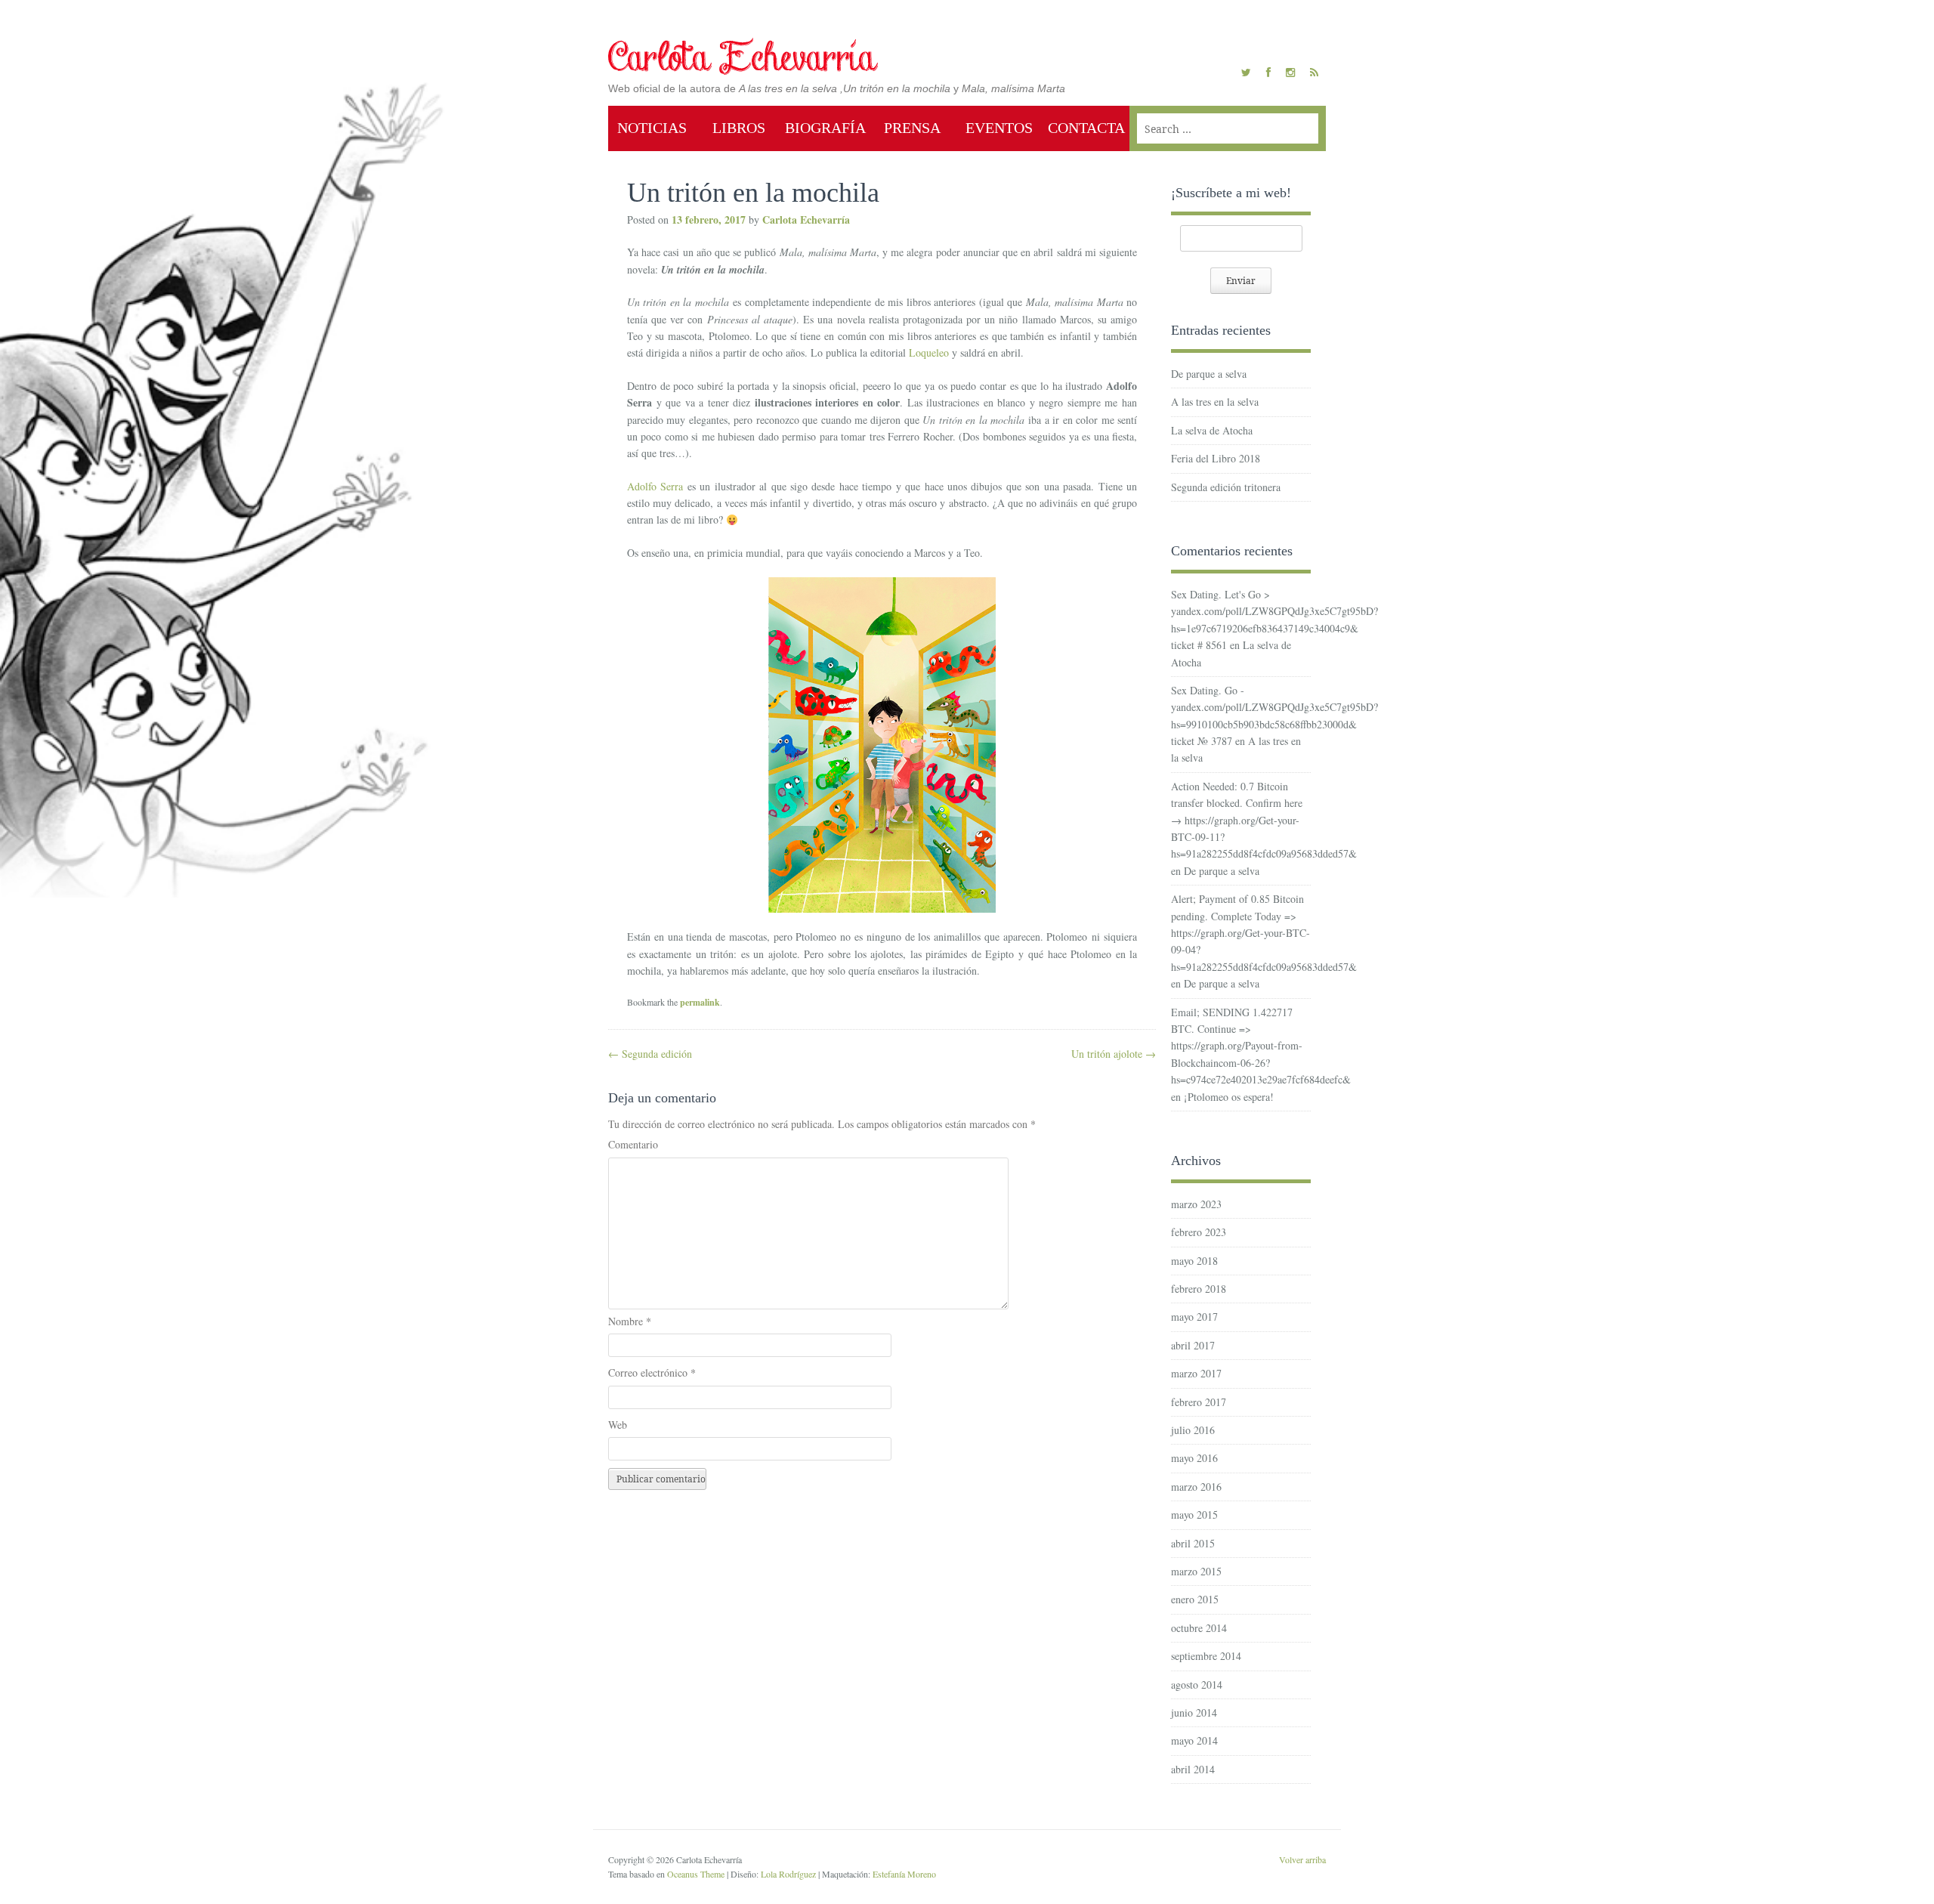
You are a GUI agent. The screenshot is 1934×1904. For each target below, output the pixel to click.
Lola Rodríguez (788, 1874)
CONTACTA (1086, 128)
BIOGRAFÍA (825, 128)
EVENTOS (999, 128)
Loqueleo (929, 352)
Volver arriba (1302, 1859)
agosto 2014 (1197, 1685)
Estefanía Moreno (904, 1874)
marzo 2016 (1196, 1487)
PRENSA (912, 128)
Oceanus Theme (696, 1874)
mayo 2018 (1194, 1261)
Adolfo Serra (655, 486)
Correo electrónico (652, 1372)
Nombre (630, 1321)
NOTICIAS (652, 128)
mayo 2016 (1194, 1458)
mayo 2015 (1194, 1515)
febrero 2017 (1199, 1402)
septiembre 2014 (1206, 1656)
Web (618, 1425)
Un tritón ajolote (1114, 1054)
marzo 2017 (1196, 1373)
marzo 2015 (1196, 1571)
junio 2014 (1194, 1712)
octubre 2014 (1199, 1628)
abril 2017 (1193, 1345)
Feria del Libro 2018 (1216, 458)
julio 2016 (1193, 1430)
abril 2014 (1193, 1769)
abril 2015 (1193, 1543)
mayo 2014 (1194, 1740)
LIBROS (739, 128)
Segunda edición (650, 1054)
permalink (700, 1002)
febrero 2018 (1199, 1289)
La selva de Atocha (1212, 430)
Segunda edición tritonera (1226, 487)
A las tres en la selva (1215, 402)
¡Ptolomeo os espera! (1229, 1097)
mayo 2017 (1194, 1317)
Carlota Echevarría (806, 219)
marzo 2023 (1196, 1204)
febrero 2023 (1199, 1232)
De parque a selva (1209, 374)
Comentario (633, 1144)
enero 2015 (1195, 1599)
